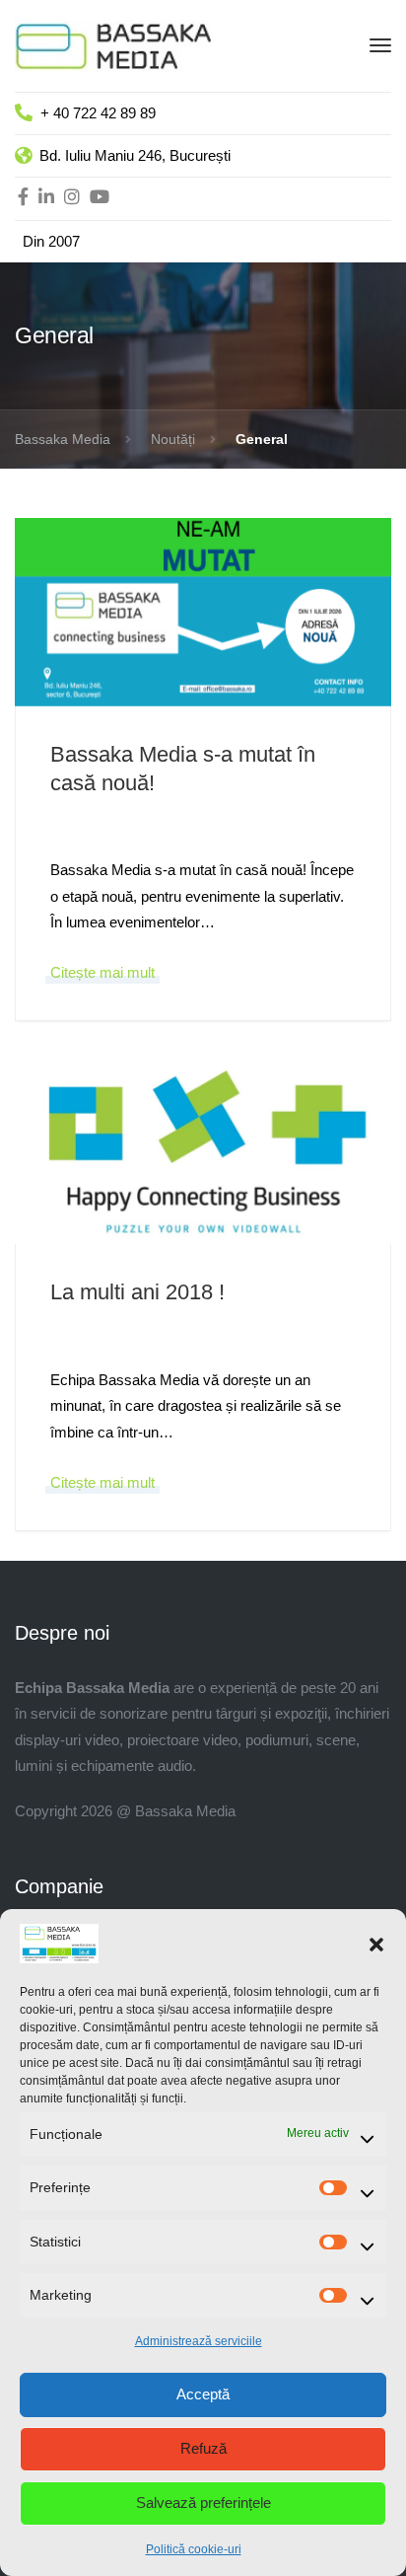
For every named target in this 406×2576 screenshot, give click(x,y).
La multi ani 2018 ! (137, 1292)
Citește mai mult (102, 972)
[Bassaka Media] (113, 44)
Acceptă (203, 2394)
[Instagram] (72, 198)
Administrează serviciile (199, 2341)
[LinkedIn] (46, 198)
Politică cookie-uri (194, 2549)
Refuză (203, 2448)
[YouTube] (100, 198)
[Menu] (380, 45)
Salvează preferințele (203, 2502)
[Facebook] (23, 198)
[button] (376, 1944)
